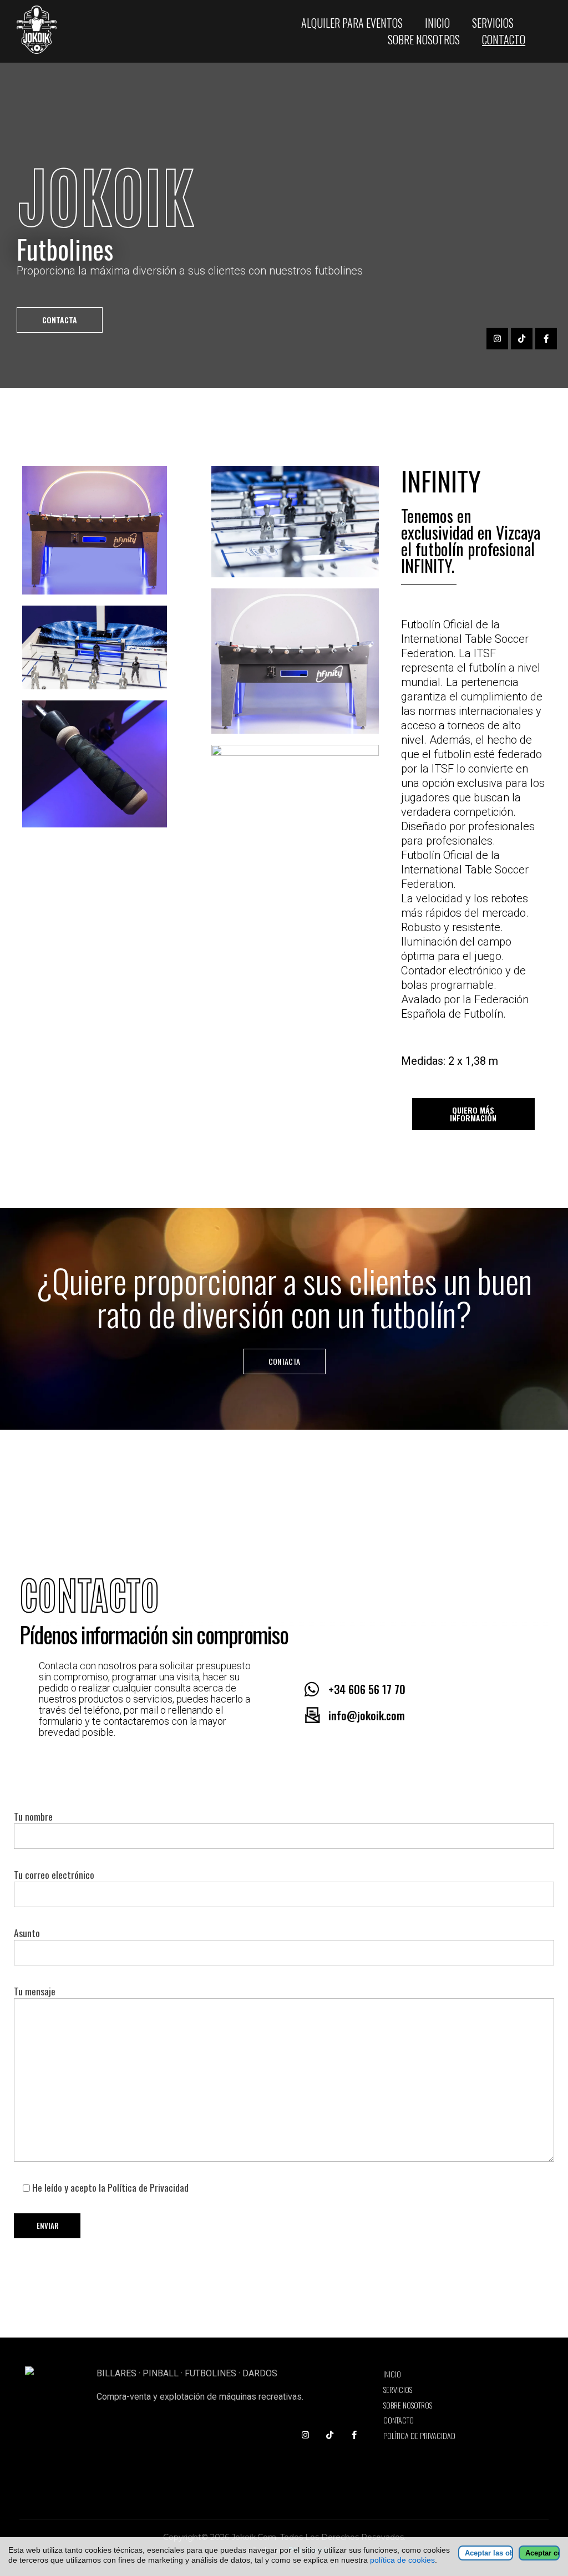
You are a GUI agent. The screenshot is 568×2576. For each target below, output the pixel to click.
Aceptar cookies (542, 2553)
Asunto (27, 1933)
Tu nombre (33, 1816)
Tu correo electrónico (54, 1874)
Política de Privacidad (148, 2187)
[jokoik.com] (57, 30)
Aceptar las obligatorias (489, 2553)
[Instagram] (497, 339)
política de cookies (402, 2560)
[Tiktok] (522, 339)
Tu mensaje (35, 1991)
